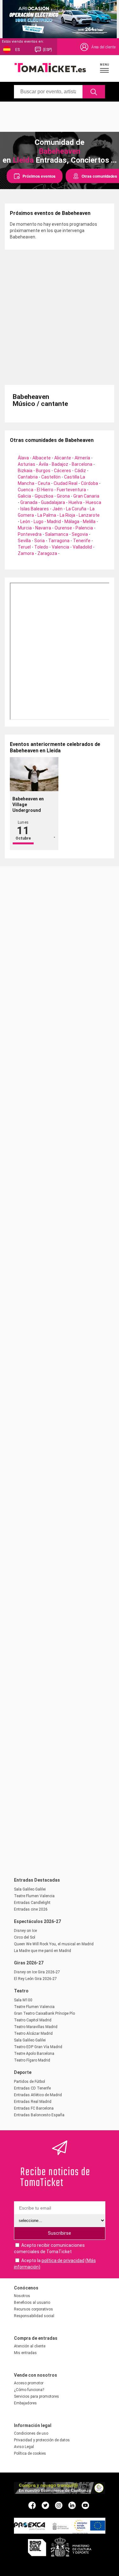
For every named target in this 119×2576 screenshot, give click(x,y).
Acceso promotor (29, 2383)
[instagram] (59, 2505)
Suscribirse (60, 2233)
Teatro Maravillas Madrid (36, 2027)
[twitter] (45, 2505)
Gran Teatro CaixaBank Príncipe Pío (44, 2013)
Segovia (80, 534)
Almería (82, 458)
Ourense (63, 528)
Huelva (75, 502)
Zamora (26, 553)
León (25, 522)
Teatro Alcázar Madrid (33, 2033)
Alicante (63, 458)
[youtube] (85, 2505)
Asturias (26, 464)
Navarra (43, 528)
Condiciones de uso (31, 2433)
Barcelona (82, 464)
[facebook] (32, 2505)
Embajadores (25, 2403)
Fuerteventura (71, 490)
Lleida (23, 160)
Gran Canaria (86, 496)
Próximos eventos (39, 176)
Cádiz (80, 471)
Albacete (42, 458)
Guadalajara (53, 502)
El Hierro (45, 490)
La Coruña (76, 509)
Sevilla (24, 541)
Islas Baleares (35, 509)
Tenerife (82, 541)
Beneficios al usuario (32, 2303)
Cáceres (63, 471)
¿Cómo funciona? (29, 2390)
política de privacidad (63, 2260)
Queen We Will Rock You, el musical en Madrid (54, 1944)
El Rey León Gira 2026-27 (35, 1979)
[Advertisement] (60, 116)
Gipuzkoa (44, 496)
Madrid (54, 522)
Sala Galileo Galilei (30, 1889)
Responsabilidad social (34, 2316)
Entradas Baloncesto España (39, 2115)
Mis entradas (25, 2353)
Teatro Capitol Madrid (33, 2020)
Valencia (60, 547)
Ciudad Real (66, 483)
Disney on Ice (25, 1931)
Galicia (24, 496)
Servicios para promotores (36, 2396)
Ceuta (44, 483)
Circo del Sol (25, 1937)
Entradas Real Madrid (33, 2102)
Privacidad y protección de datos (42, 2440)
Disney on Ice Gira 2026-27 (37, 1972)
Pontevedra (30, 534)
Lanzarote (89, 515)
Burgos (43, 471)
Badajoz (60, 464)
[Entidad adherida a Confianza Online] (60, 2492)
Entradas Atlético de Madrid (38, 2095)
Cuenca (26, 490)
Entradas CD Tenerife (32, 2088)
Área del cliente (103, 47)
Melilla (89, 522)
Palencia (84, 528)
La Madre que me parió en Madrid (43, 1951)
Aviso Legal (24, 2447)
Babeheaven (60, 151)
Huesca (93, 502)
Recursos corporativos (33, 2309)
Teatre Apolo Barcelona (34, 2054)
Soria (40, 541)
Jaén (57, 509)
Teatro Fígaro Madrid (32, 2060)
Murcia (25, 528)
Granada (29, 502)
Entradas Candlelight (32, 1903)
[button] (105, 68)
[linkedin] (72, 2505)
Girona (63, 496)
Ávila (43, 464)
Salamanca (57, 534)
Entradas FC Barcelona (34, 2108)
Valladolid (82, 547)
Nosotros (22, 2296)
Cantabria (28, 477)
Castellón (51, 477)
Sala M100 (23, 2000)
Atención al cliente (30, 2346)
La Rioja (67, 515)
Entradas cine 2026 (31, 1909)
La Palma (47, 515)
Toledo (41, 547)
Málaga (72, 522)
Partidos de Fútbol (30, 2082)
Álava (23, 458)
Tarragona (59, 541)
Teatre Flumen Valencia (34, 1896)
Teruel (24, 547)
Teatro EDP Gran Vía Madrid (38, 2047)
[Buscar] (94, 92)
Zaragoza (47, 553)
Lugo (39, 522)
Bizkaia (25, 471)
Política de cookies (30, 2453)
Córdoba (89, 483)
